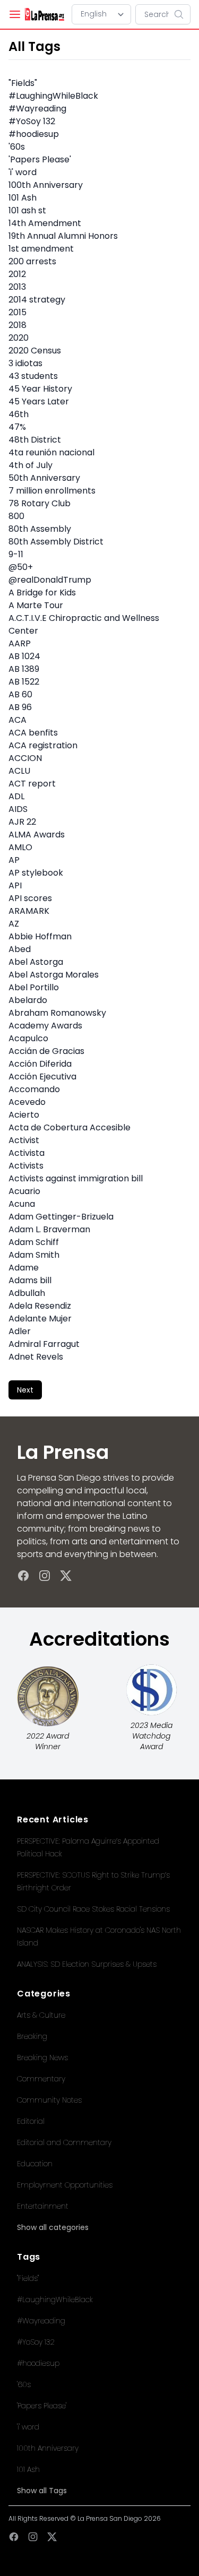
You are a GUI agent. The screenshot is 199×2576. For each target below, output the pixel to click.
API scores (30, 898)
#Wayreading (37, 109)
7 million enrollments (52, 491)
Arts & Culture (41, 2015)
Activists (26, 1166)
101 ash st (27, 210)
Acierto (24, 1115)
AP (14, 860)
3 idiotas (25, 363)
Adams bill (30, 1280)
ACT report (32, 784)
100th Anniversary (46, 185)
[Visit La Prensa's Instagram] (45, 1576)
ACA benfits (33, 733)
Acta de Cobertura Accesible (70, 1127)
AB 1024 (24, 656)
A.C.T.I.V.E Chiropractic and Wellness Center (84, 624)
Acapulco (28, 1038)
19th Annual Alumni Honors (63, 236)
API (15, 885)
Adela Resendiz (40, 1306)
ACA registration (43, 745)
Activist (24, 1140)
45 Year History (40, 389)
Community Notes (49, 2100)
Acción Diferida (40, 1064)
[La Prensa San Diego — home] (44, 14)
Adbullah (27, 1293)
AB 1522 (24, 682)
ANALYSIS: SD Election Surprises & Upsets (87, 1964)
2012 (17, 274)
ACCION (25, 758)
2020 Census (35, 351)
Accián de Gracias (46, 1051)
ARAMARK (29, 911)
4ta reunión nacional (51, 452)
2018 (18, 325)
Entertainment (43, 2206)
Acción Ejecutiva (42, 1077)
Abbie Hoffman (40, 936)
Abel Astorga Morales (54, 975)
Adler (20, 1331)
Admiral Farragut (44, 1344)
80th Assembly (40, 529)
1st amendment (41, 249)
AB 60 (20, 694)
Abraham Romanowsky (57, 1013)
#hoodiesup (34, 134)
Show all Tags (42, 2491)
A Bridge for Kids (42, 593)
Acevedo (27, 1102)
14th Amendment (45, 223)
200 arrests (32, 261)
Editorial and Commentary (64, 2142)
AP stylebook (36, 873)
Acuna (22, 1204)
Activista (27, 1153)
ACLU (19, 771)
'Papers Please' (40, 159)
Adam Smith (34, 1255)
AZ (14, 924)
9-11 (16, 554)
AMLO (20, 847)
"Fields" (23, 83)
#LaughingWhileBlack (53, 96)
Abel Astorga (36, 962)
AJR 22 (22, 822)
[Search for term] (182, 14)
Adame (24, 1268)
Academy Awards (45, 1026)
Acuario (24, 1191)
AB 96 (20, 707)
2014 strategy (37, 300)
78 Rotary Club (40, 503)
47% (17, 427)
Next (25, 1390)
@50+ (21, 567)
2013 (17, 287)
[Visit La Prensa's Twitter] (66, 1576)
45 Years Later (39, 401)
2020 (19, 338)
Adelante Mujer (40, 1319)
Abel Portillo (34, 987)
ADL (16, 796)
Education (35, 2164)
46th (19, 414)
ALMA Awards (37, 835)
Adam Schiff (34, 1242)
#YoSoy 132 (32, 121)
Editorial (31, 2121)
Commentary (41, 2079)
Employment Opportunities (65, 2185)
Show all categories (53, 2227)
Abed (20, 949)
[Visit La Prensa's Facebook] (23, 1576)
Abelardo (28, 1000)
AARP (20, 643)
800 (16, 516)
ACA (18, 720)
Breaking (32, 2036)
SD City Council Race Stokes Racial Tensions (93, 1909)
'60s (17, 147)
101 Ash (23, 198)
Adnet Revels (36, 1357)
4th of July (31, 465)
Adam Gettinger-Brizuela (61, 1217)
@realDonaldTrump (50, 580)
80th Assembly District (56, 542)
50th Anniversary (44, 478)
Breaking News (42, 2058)
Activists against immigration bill (76, 1178)
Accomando (34, 1089)
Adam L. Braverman (49, 1229)
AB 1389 (24, 669)
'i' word (23, 172)
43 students (33, 376)
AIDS (18, 809)
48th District (35, 440)
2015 (18, 312)
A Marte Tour (36, 605)
